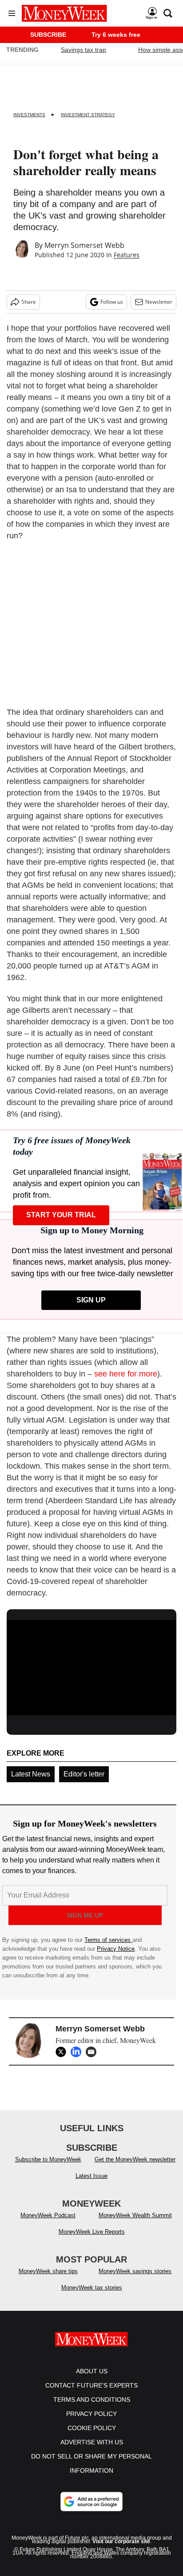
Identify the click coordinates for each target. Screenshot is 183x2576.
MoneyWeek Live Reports (92, 2232)
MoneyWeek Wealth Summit (135, 2215)
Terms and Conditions (92, 2400)
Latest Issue (91, 2176)
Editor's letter (84, 1774)
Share (29, 302)
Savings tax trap (84, 50)
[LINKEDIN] (78, 2052)
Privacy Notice (116, 1949)
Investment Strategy (88, 115)
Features (127, 255)
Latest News (31, 1774)
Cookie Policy (92, 2428)
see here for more (126, 1374)
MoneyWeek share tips (48, 2271)
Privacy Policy (91, 2414)
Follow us (112, 302)
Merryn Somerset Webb (84, 245)
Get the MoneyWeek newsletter (135, 2159)
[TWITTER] (63, 2052)
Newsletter (159, 302)
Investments (29, 115)
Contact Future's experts (91, 2385)
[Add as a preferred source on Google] (91, 2502)
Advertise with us (92, 2442)
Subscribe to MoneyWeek (48, 2159)
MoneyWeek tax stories (92, 2288)
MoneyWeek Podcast (48, 2215)
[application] (91, 1668)
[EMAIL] (93, 2052)
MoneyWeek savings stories (135, 2271)
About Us (92, 2371)
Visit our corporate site (121, 2541)
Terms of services (108, 1940)
